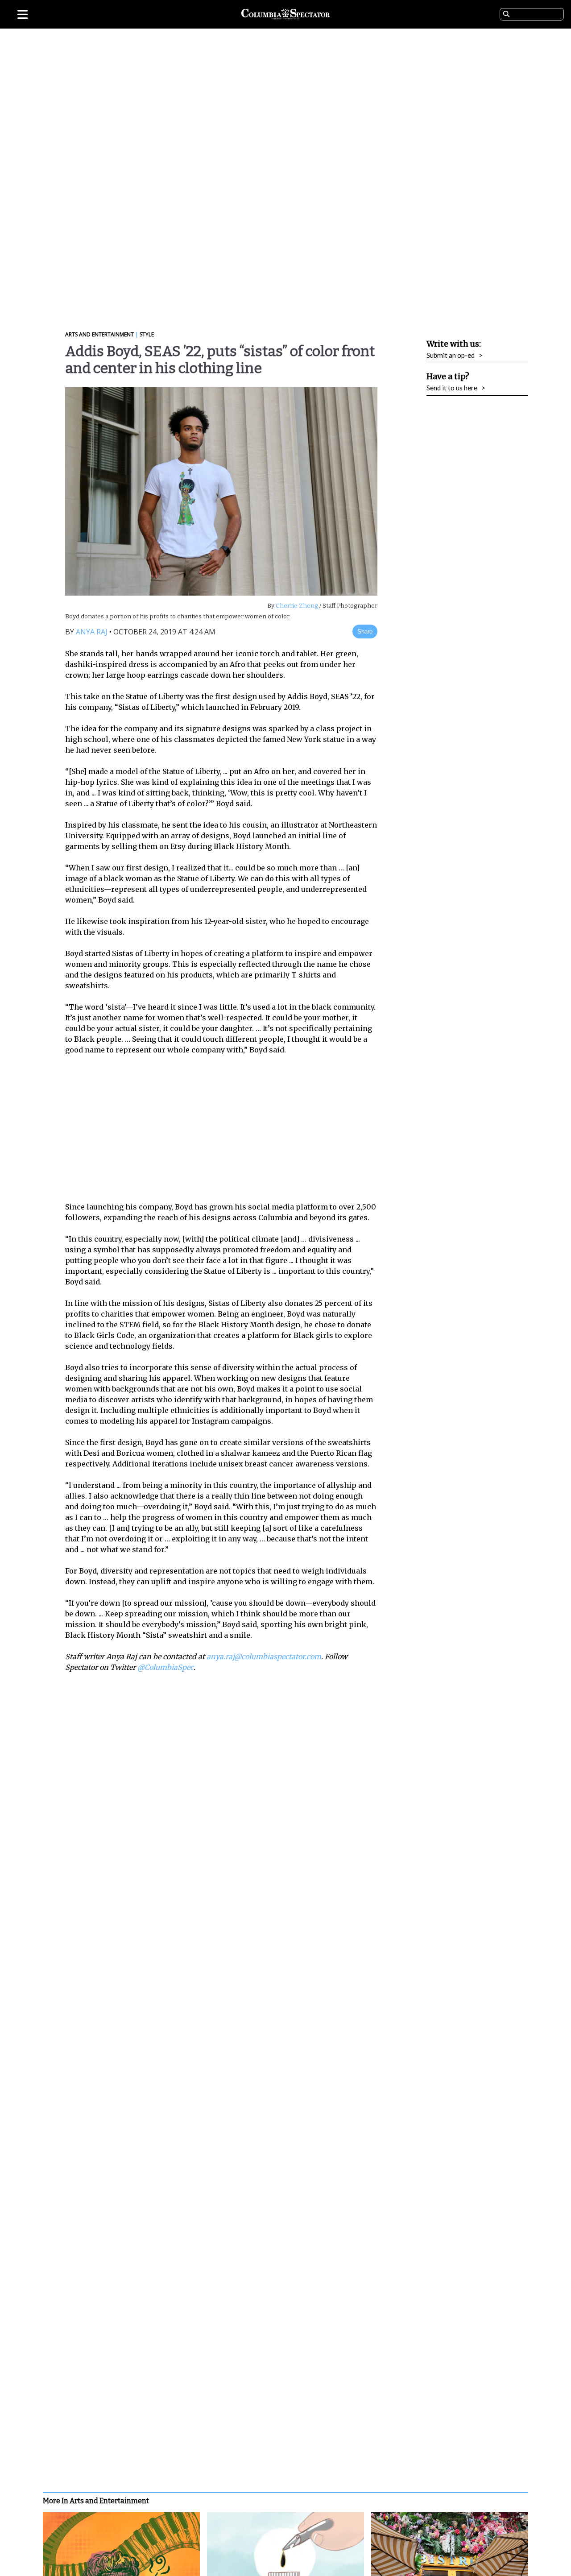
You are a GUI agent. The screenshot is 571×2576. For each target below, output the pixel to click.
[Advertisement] (228, 1128)
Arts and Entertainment (99, 334)
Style (147, 334)
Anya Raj (92, 632)
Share (365, 632)
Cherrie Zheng (296, 606)
